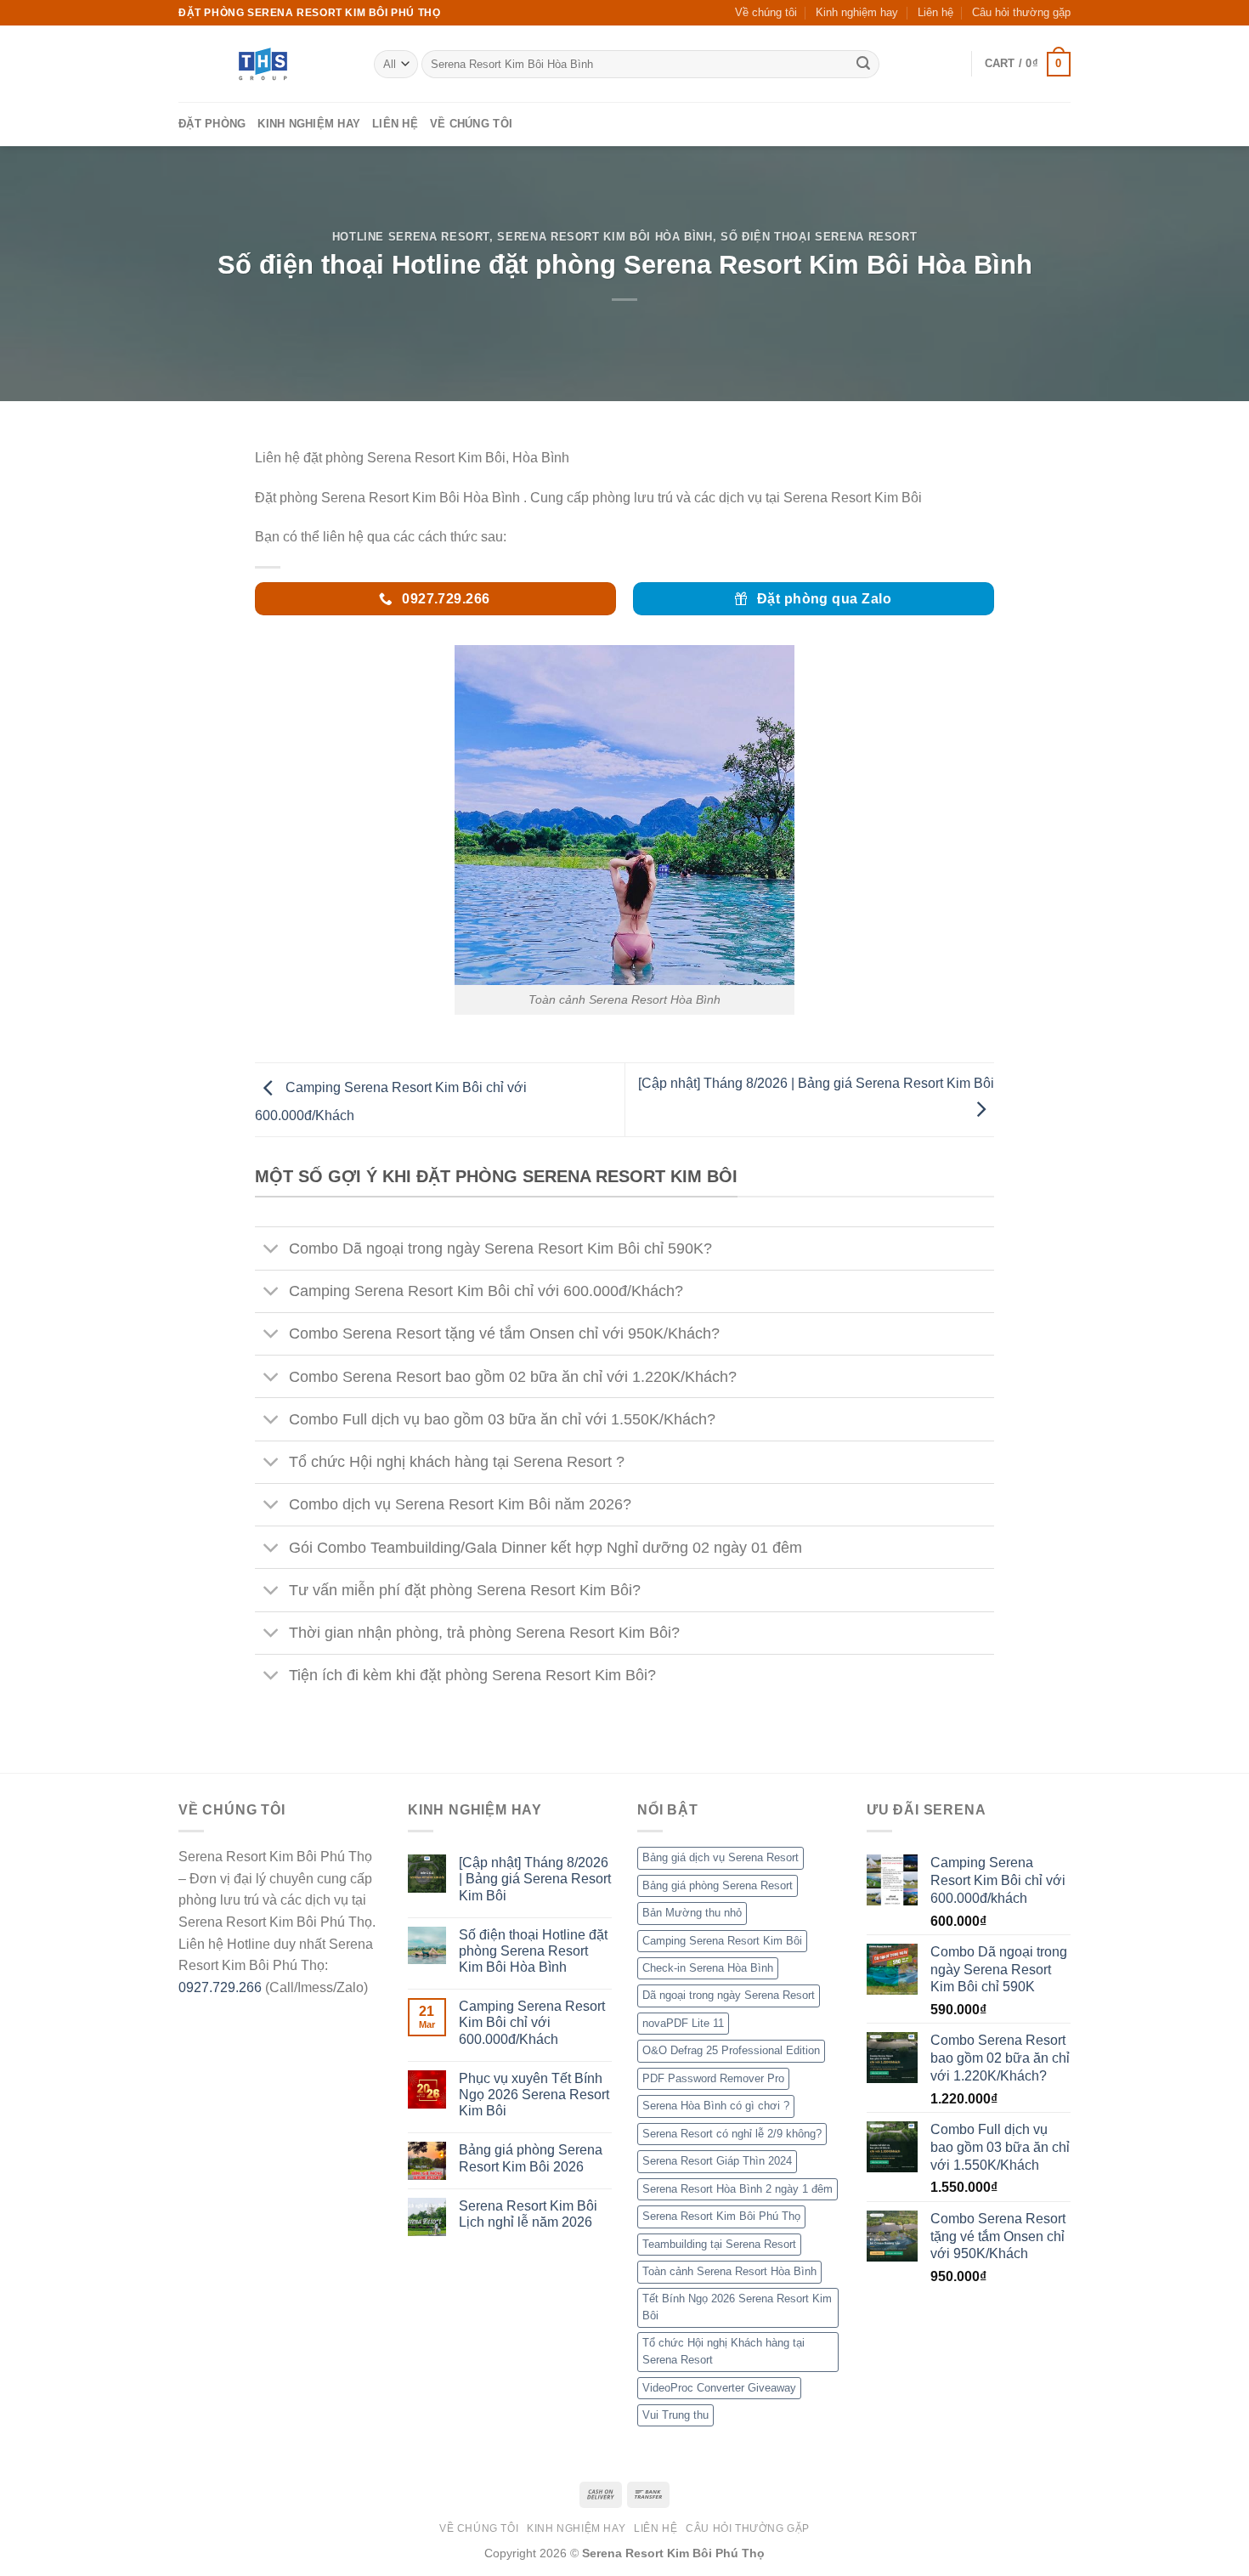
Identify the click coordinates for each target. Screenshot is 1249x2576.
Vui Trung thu (675, 2415)
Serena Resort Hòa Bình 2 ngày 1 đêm (738, 2189)
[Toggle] (271, 1251)
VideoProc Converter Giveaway (719, 2388)
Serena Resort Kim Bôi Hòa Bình (605, 237)
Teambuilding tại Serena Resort (719, 2244)
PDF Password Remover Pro (713, 2078)
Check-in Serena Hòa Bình (708, 1968)
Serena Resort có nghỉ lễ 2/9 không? (732, 2134)
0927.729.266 (220, 1987)
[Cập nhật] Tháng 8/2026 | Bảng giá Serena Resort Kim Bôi (535, 1879)
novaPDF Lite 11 (683, 2023)
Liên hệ (935, 12)
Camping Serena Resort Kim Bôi (722, 1941)
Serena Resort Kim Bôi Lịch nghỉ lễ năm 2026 (528, 2214)
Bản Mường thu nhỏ (692, 1913)
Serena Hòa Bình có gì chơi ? (716, 2106)
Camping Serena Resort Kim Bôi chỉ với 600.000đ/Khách (532, 2022)
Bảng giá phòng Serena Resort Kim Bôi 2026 (531, 2158)
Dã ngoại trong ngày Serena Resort (729, 1995)
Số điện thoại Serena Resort (819, 237)
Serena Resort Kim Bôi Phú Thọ (721, 2216)
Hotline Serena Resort (411, 237)
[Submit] (863, 65)
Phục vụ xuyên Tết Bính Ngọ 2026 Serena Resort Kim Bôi (534, 2095)
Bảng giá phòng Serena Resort (718, 1885)
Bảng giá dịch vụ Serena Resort (721, 1857)
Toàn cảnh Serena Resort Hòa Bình (729, 2271)
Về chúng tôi (766, 12)
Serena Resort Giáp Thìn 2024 (717, 2161)
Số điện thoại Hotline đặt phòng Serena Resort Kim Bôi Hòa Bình (533, 1951)
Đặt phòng (212, 124)
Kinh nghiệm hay (857, 12)
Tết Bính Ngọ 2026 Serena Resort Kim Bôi (737, 2307)
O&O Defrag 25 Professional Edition (731, 2050)
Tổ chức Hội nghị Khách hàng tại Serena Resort (723, 2351)
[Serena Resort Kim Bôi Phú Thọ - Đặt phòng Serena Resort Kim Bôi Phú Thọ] (263, 64)
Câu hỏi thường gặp (1021, 12)
